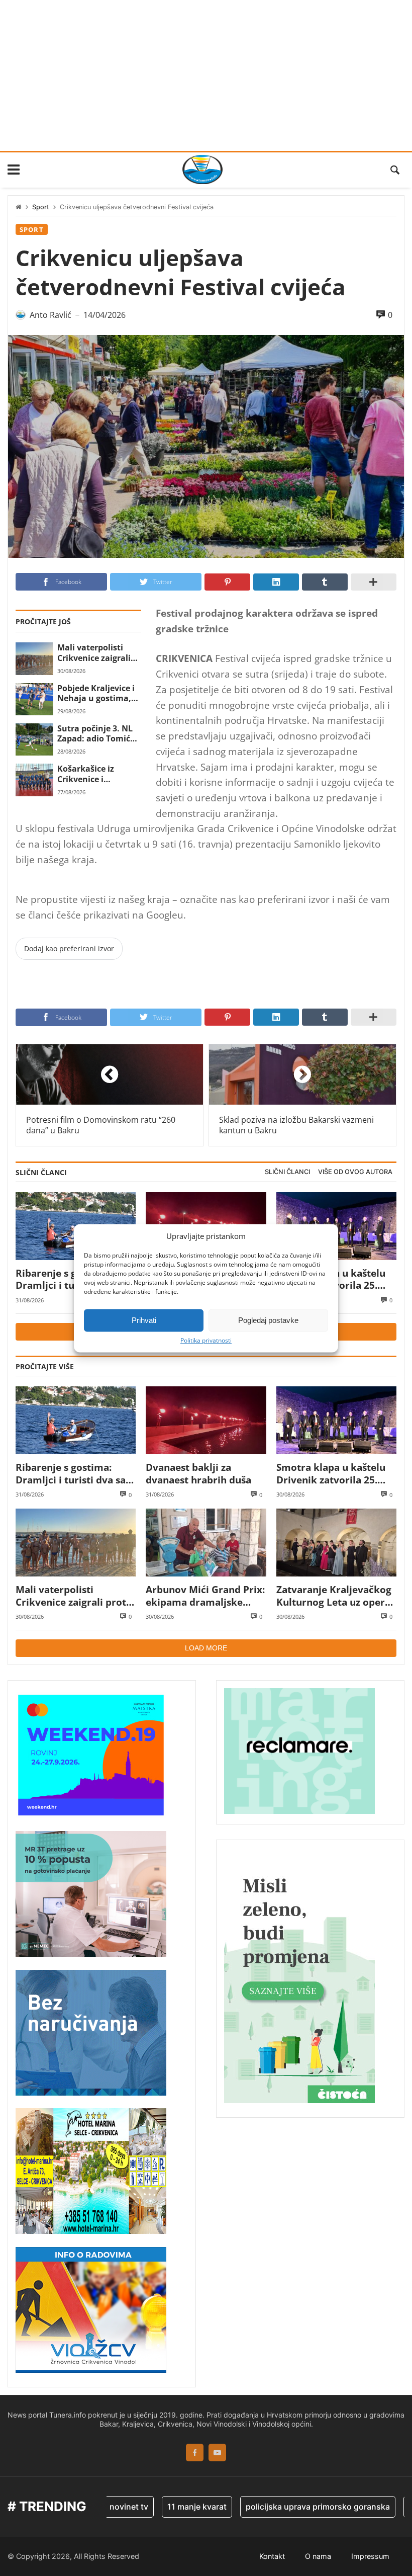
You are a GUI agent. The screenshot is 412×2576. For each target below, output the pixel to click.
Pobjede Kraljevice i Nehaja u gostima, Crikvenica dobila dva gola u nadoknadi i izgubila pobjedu (98, 693)
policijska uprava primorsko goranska (291, 2507)
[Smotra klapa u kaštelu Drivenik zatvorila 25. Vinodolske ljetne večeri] (336, 1420)
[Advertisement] (206, 75)
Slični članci (287, 1172)
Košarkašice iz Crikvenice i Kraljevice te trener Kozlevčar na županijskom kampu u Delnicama (99, 774)
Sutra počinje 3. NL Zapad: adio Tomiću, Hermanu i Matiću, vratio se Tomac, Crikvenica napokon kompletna (98, 734)
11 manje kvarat (170, 2507)
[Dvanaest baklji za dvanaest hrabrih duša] (206, 1420)
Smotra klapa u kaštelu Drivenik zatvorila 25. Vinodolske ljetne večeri (333, 1474)
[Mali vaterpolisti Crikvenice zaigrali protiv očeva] (34, 658)
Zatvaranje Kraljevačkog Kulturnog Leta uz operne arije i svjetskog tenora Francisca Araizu (336, 1596)
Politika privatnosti (206, 1341)
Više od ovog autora (355, 1172)
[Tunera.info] (202, 170)
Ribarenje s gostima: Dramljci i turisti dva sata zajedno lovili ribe (75, 1474)
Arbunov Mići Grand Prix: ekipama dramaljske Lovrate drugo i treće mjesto (205, 1596)
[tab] (287, 1172)
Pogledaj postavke (268, 1320)
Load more (206, 1648)
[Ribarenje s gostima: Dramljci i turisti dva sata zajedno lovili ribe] (76, 1420)
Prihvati (144, 1320)
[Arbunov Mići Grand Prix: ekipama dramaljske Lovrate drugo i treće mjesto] (206, 1543)
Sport (41, 207)
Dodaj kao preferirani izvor (69, 948)
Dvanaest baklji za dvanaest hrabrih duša (198, 1474)
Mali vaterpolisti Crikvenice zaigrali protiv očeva (94, 653)
